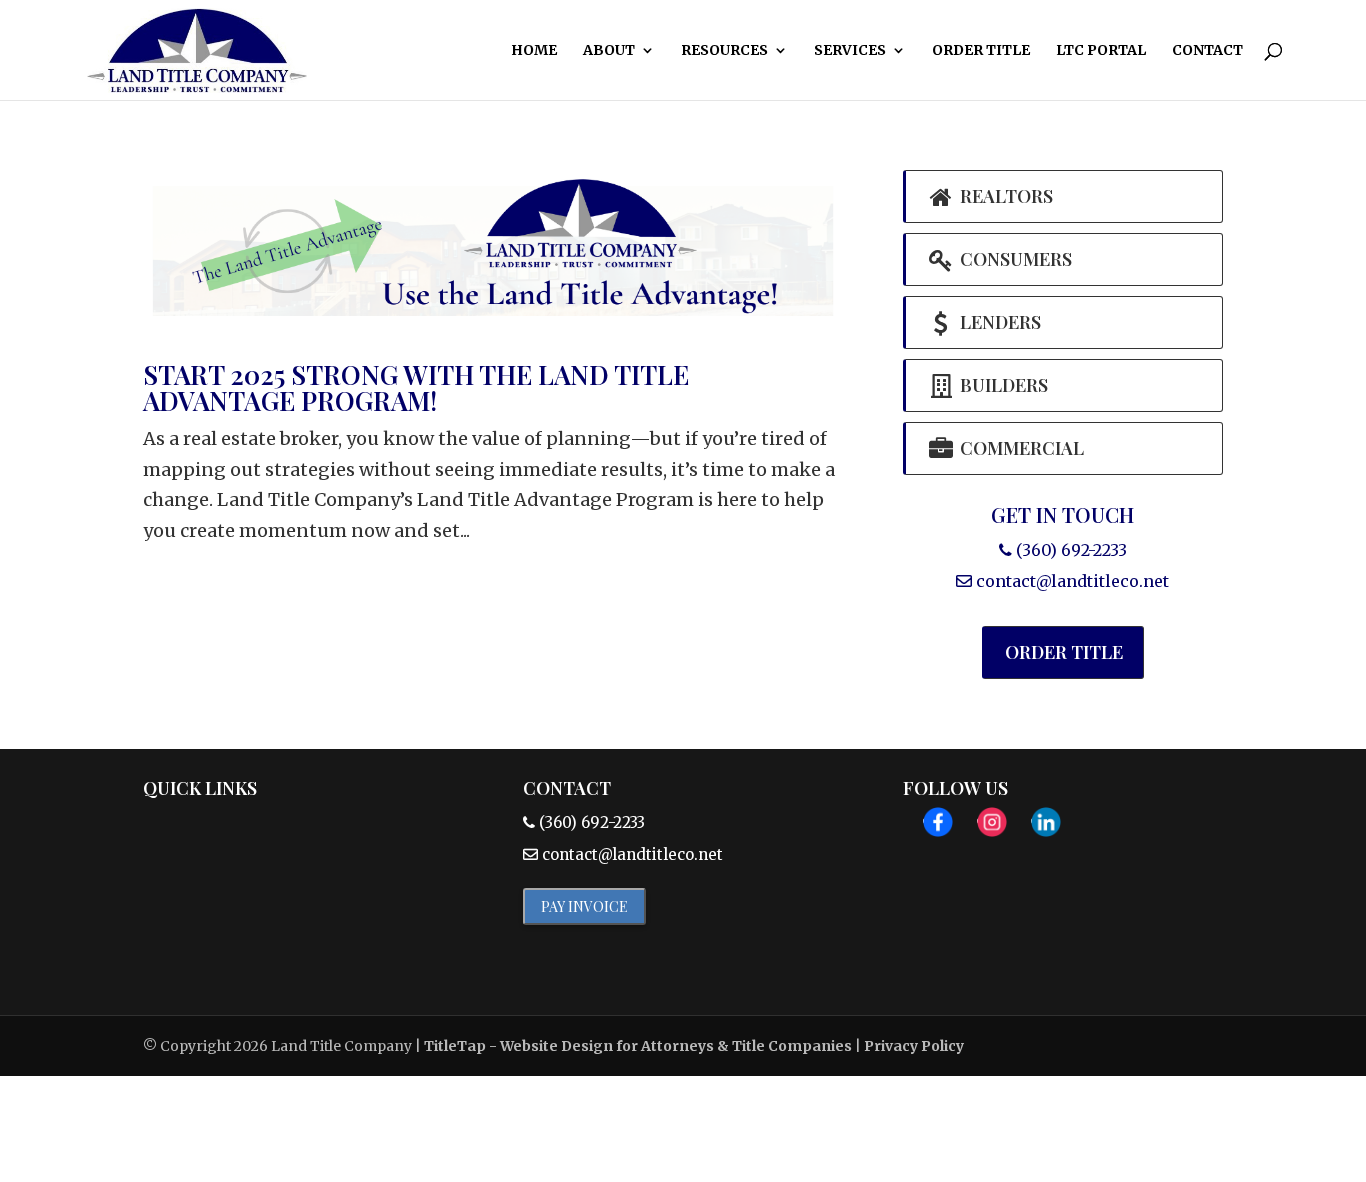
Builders (1002, 385)
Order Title (981, 51)
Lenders (998, 322)
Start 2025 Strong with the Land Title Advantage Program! (416, 387)
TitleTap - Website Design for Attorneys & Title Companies (638, 1046)
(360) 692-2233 (1069, 550)
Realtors (1004, 196)
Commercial (1020, 448)
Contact (1207, 51)
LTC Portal (1101, 51)
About (609, 51)
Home (534, 51)
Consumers (1014, 259)
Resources (724, 51)
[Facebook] (938, 827)
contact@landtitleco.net (1072, 581)
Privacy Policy (914, 1046)
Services (850, 51)
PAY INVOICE (584, 906)
